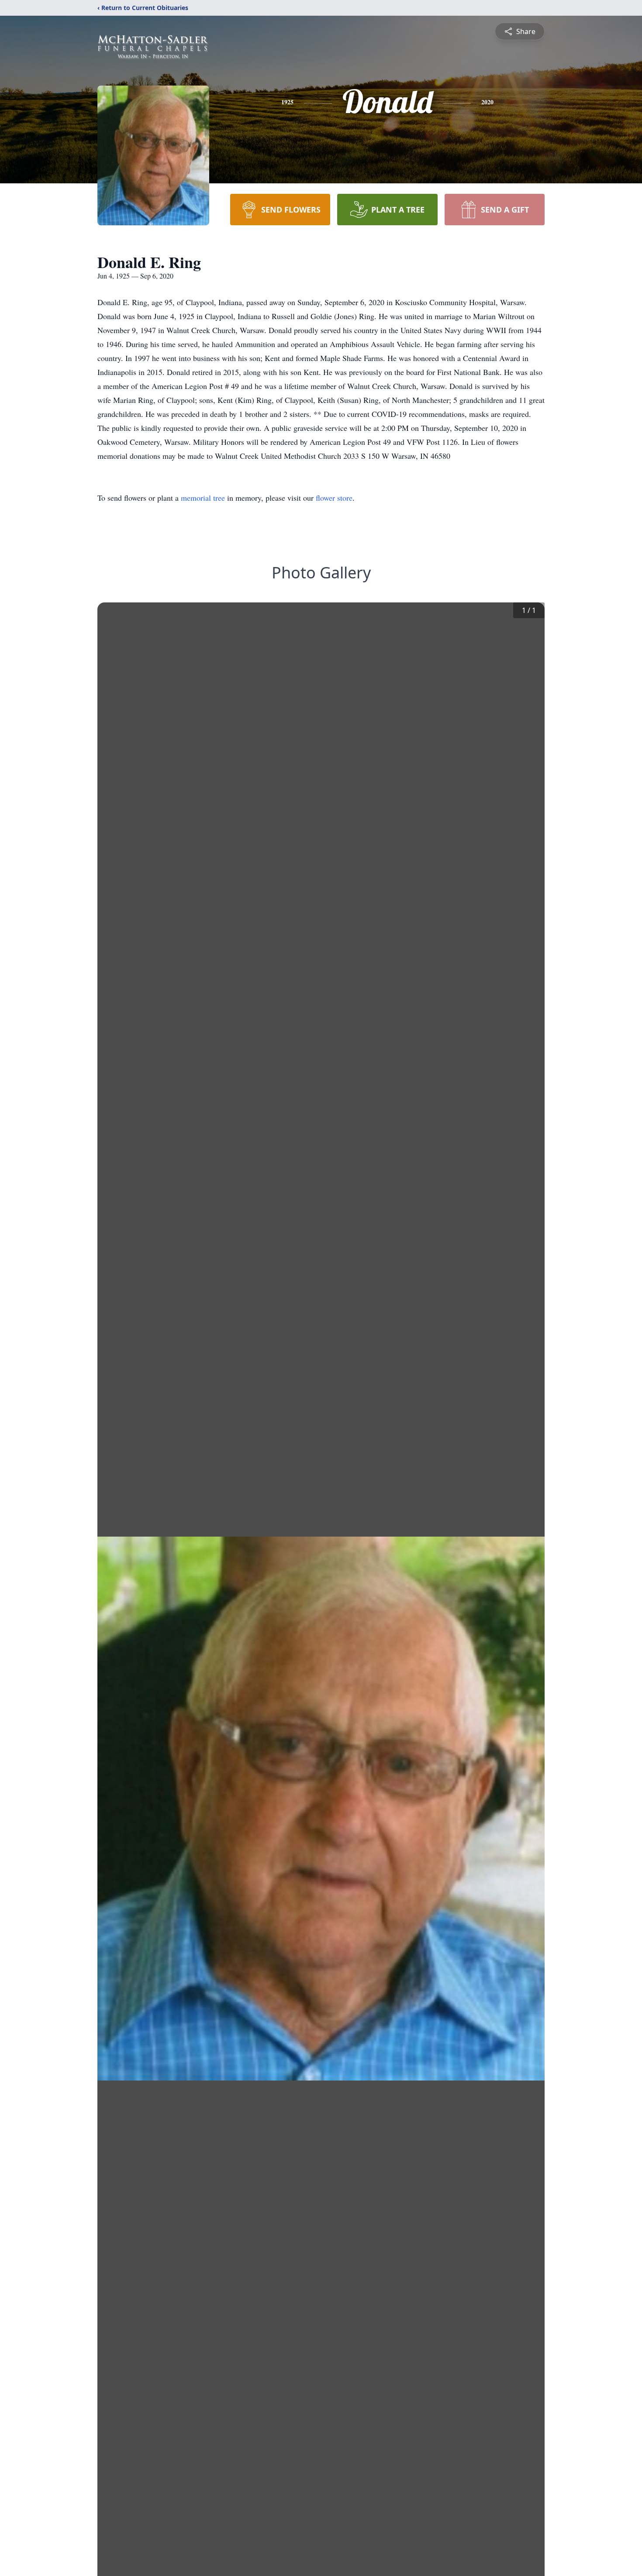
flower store (334, 498)
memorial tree (203, 498)
